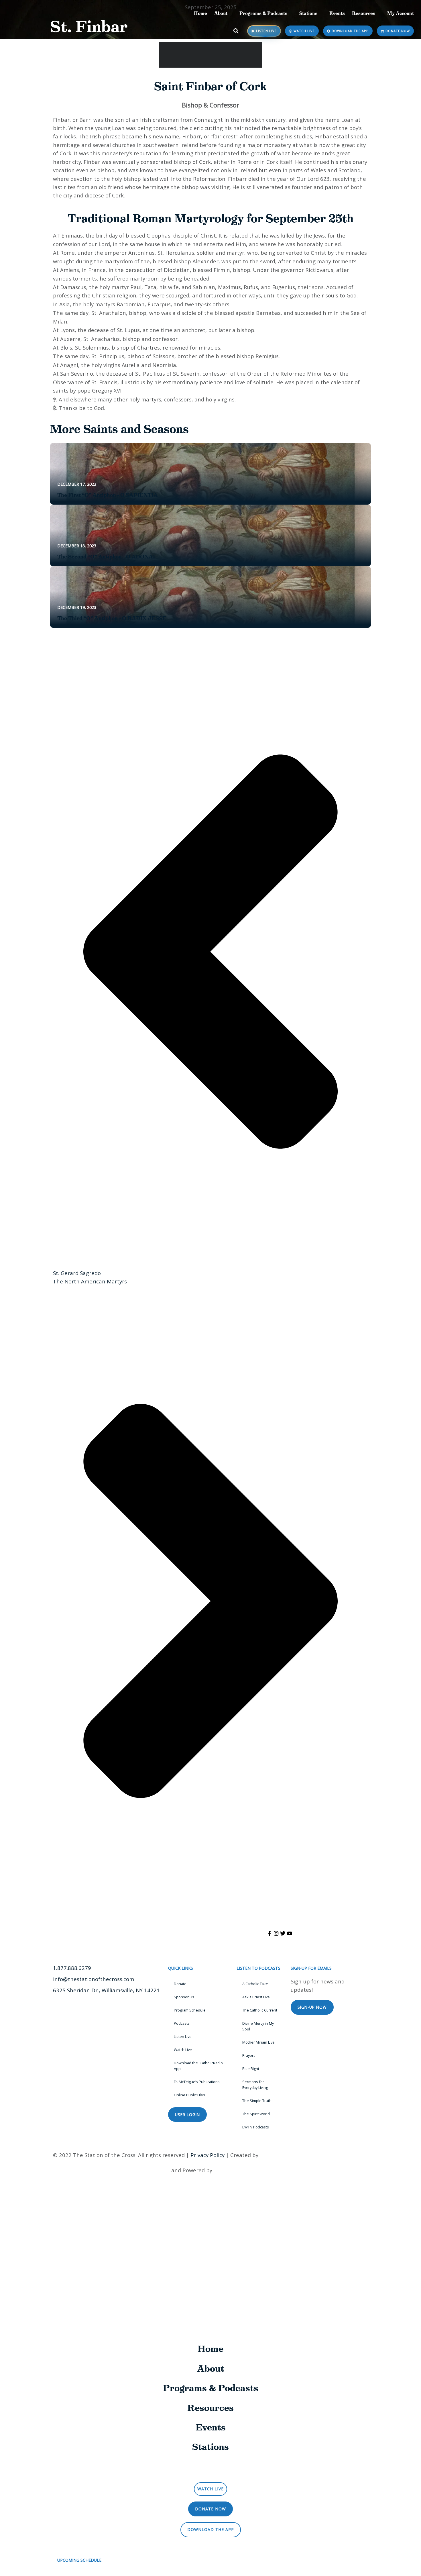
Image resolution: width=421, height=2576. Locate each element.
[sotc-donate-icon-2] (385, 134)
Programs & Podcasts (263, 13)
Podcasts (182, 2023)
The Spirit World (256, 2114)
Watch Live (183, 2050)
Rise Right (251, 2069)
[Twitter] (283, 1933)
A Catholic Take (255, 1984)
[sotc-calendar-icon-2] (385, 74)
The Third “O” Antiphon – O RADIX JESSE (112, 618)
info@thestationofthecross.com (94, 1979)
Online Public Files (189, 2095)
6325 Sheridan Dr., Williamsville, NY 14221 (106, 1990)
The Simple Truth (257, 2101)
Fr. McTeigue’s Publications (197, 2082)
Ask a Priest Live (256, 1997)
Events (337, 13)
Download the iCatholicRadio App (198, 2066)
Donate (180, 1984)
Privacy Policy (207, 2155)
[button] (236, 31)
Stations (308, 13)
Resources (364, 13)
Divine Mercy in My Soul (258, 2026)
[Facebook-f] (269, 1933)
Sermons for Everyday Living (255, 2085)
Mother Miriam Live (258, 2042)
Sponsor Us (184, 1997)
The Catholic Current (260, 2010)
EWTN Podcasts (256, 2127)
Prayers (249, 2055)
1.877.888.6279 (72, 1968)
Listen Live (183, 2036)
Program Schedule (190, 2010)
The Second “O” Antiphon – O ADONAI (106, 557)
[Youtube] (290, 1933)
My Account (401, 13)
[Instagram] (276, 1933)
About (221, 13)
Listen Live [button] (213, 2470)
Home (200, 13)
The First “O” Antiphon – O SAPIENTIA (108, 495)
